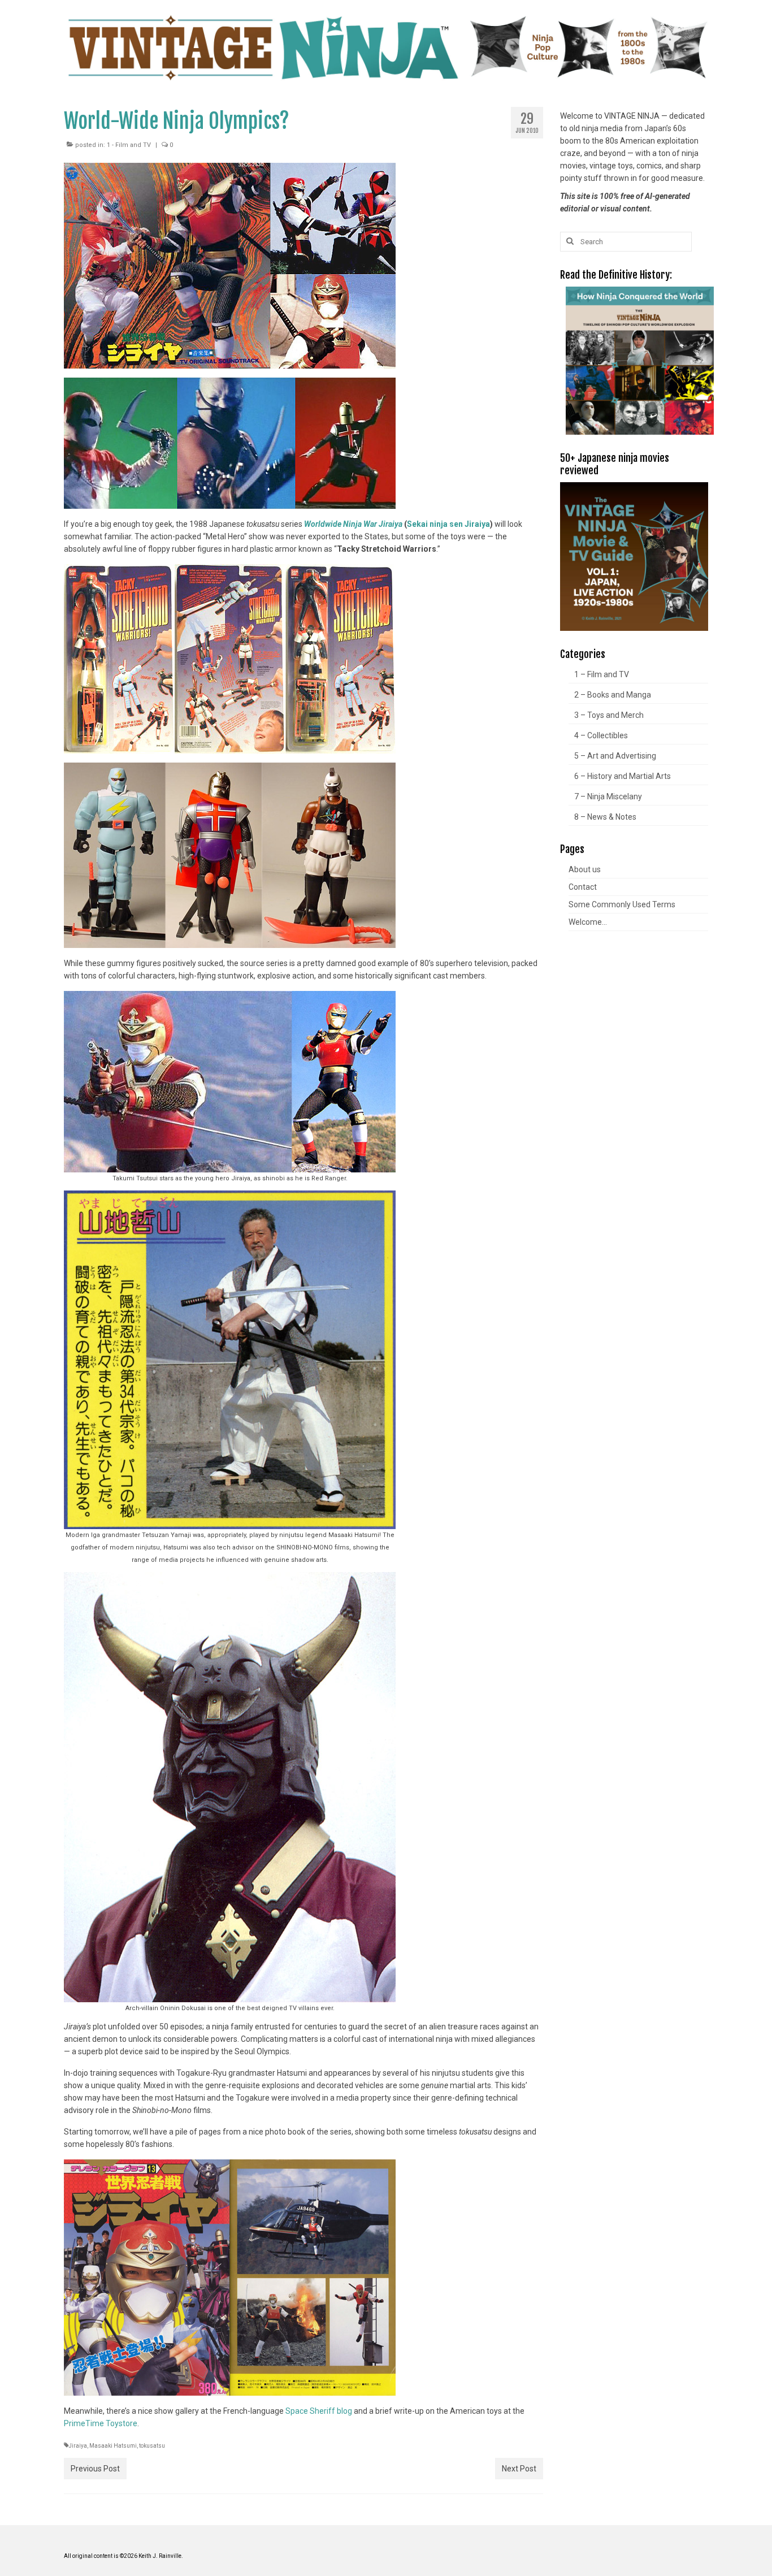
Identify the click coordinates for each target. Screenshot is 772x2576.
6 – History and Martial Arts (623, 776)
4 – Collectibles (601, 735)
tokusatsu (152, 2446)
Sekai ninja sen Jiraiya (448, 524)
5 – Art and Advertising (615, 756)
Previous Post (95, 2469)
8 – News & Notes (605, 817)
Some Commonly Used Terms (622, 904)
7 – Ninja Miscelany (608, 796)
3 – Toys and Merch (609, 715)
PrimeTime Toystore (101, 2423)
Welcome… (588, 922)
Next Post (519, 2469)
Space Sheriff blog (319, 2411)
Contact (583, 887)
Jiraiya (78, 2446)
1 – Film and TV (602, 674)
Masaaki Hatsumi (113, 2446)
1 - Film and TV (129, 145)
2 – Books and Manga (613, 695)
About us (585, 869)
